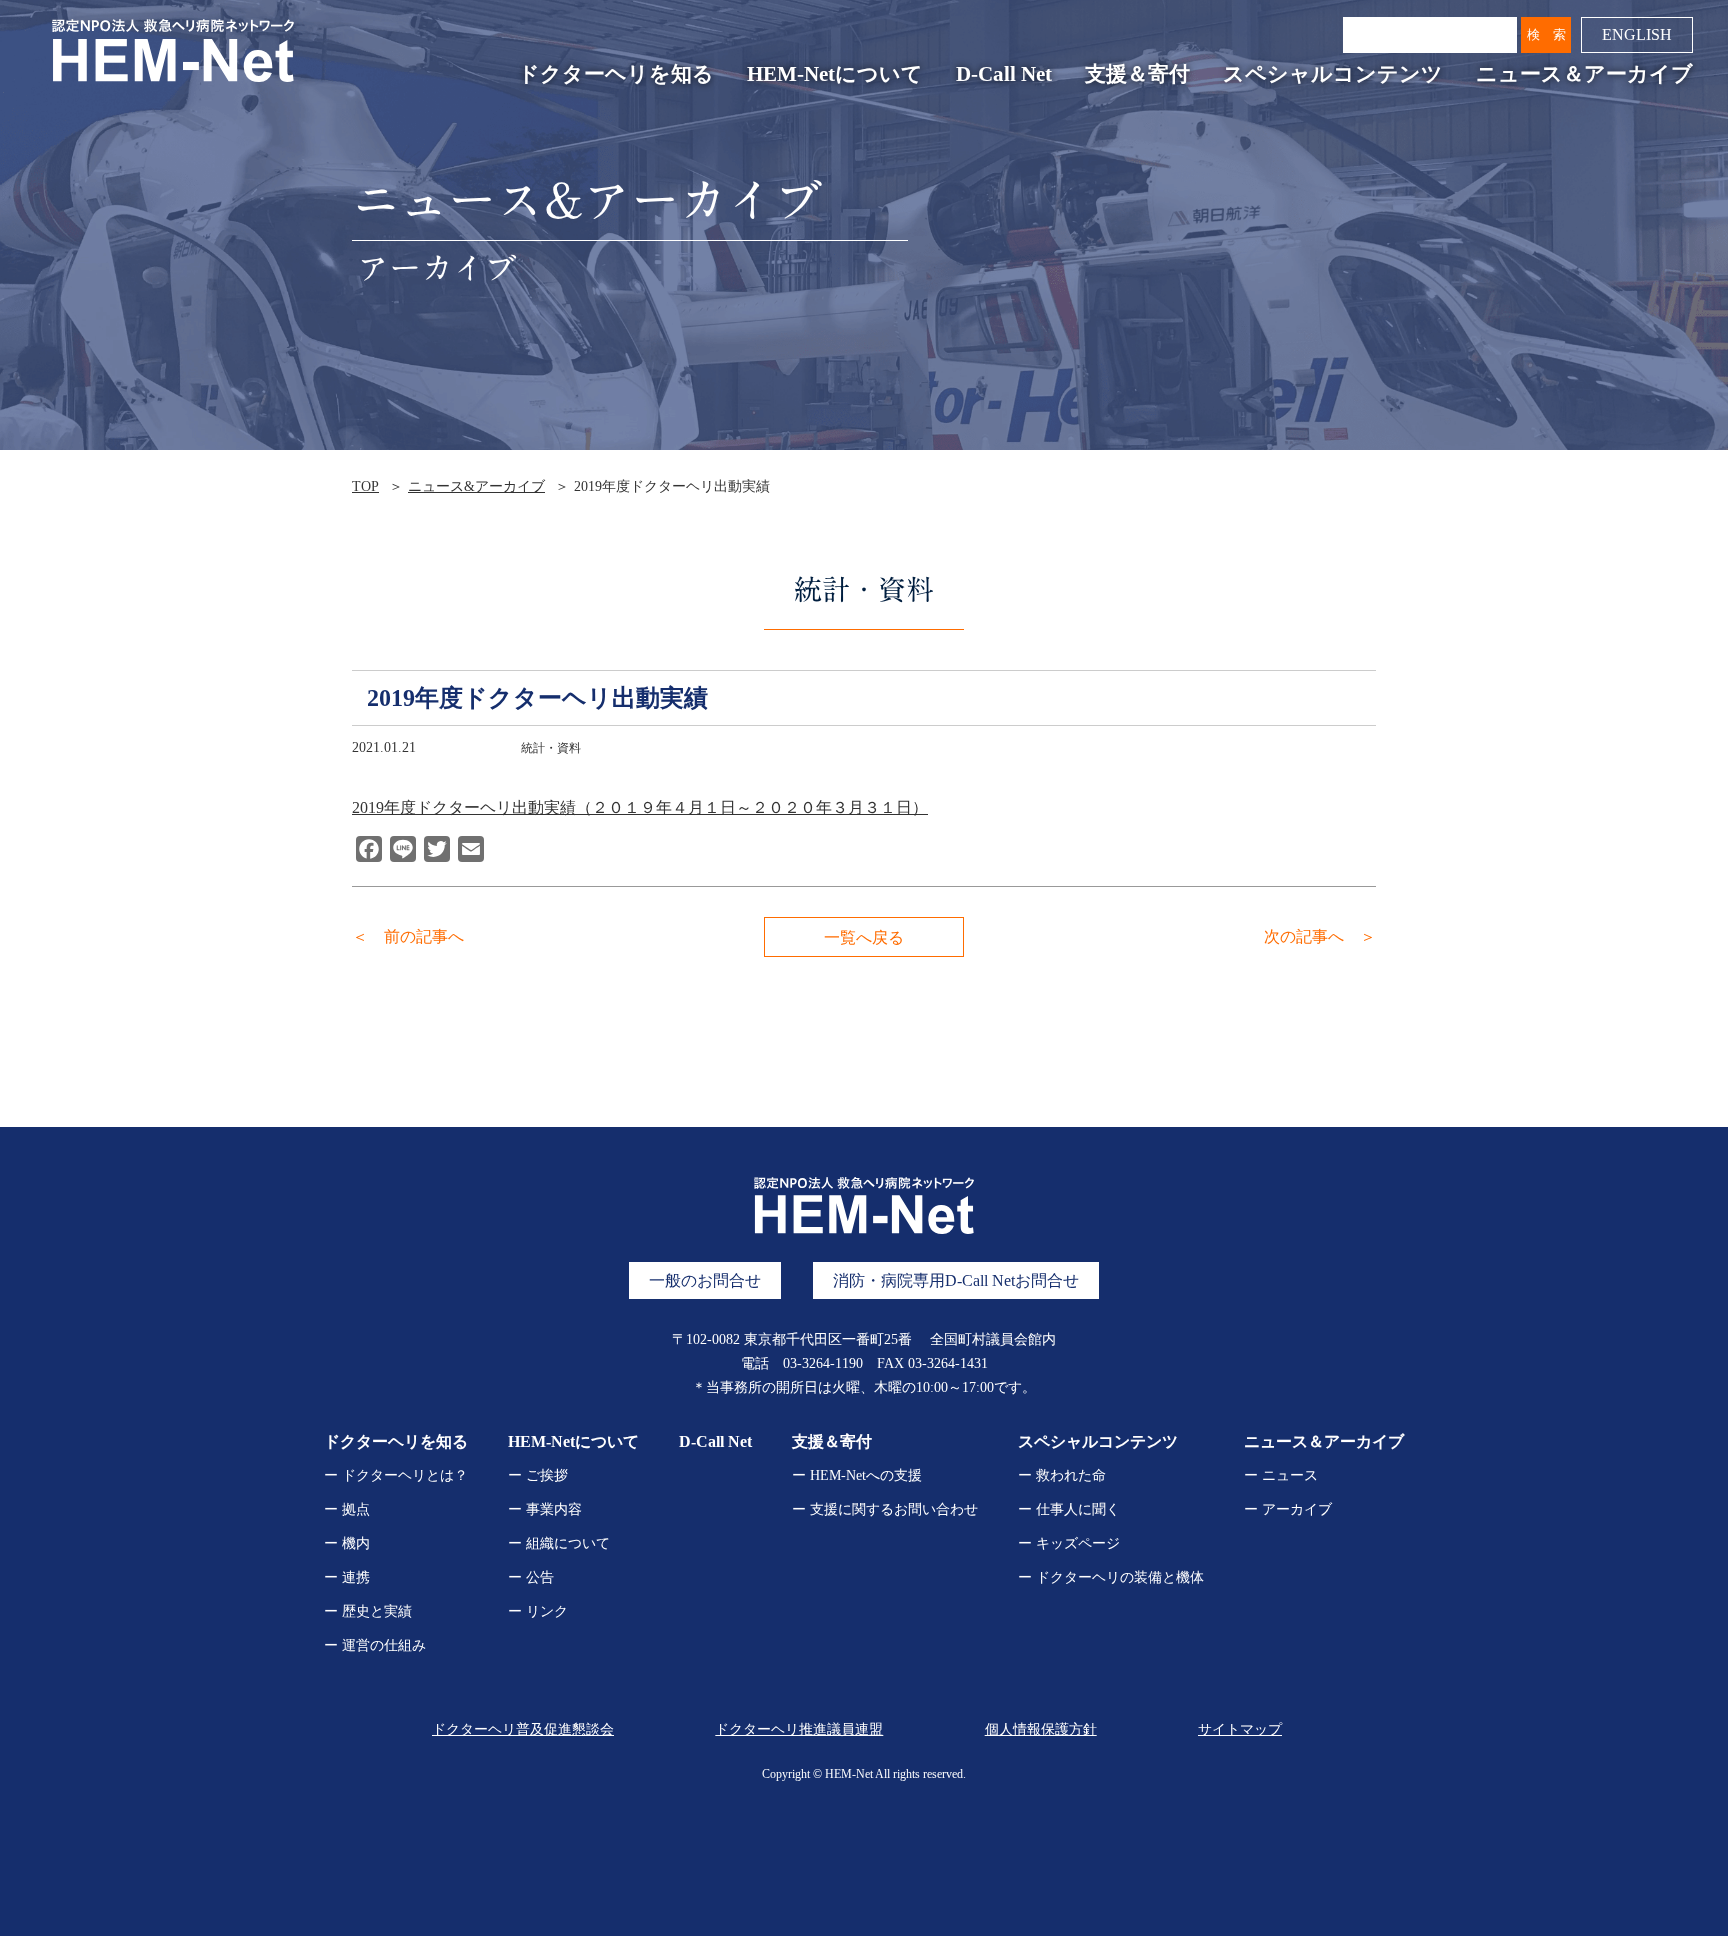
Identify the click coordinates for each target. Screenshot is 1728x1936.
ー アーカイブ (1288, 1509)
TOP (365, 486)
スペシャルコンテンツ (1333, 74)
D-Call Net (1004, 74)
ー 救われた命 (1062, 1475)
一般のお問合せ (705, 1280)
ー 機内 (347, 1543)
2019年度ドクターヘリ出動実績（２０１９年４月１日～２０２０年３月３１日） (640, 807)
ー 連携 (347, 1577)
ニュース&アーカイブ (476, 486)
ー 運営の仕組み (375, 1645)
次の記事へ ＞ (1320, 936)
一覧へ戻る (864, 937)
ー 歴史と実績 (368, 1611)
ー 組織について (559, 1543)
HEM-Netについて (835, 74)
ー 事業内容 (545, 1509)
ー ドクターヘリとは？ (396, 1475)
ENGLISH (1637, 34)
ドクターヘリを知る (616, 74)
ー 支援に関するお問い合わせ (885, 1509)
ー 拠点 (347, 1509)
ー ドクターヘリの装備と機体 (1111, 1577)
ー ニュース (1281, 1475)
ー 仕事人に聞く (1069, 1509)
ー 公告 (531, 1577)
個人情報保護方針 (1041, 1729)
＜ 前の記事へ (408, 936)
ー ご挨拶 (538, 1475)
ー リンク (538, 1611)
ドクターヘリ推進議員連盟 (799, 1729)
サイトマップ (1240, 1729)
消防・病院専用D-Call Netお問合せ (956, 1280)
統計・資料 (551, 748)
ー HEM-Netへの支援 (857, 1475)
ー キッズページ (1069, 1543)
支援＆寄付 (1137, 74)
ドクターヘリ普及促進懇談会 (523, 1729)
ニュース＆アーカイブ (1584, 74)
